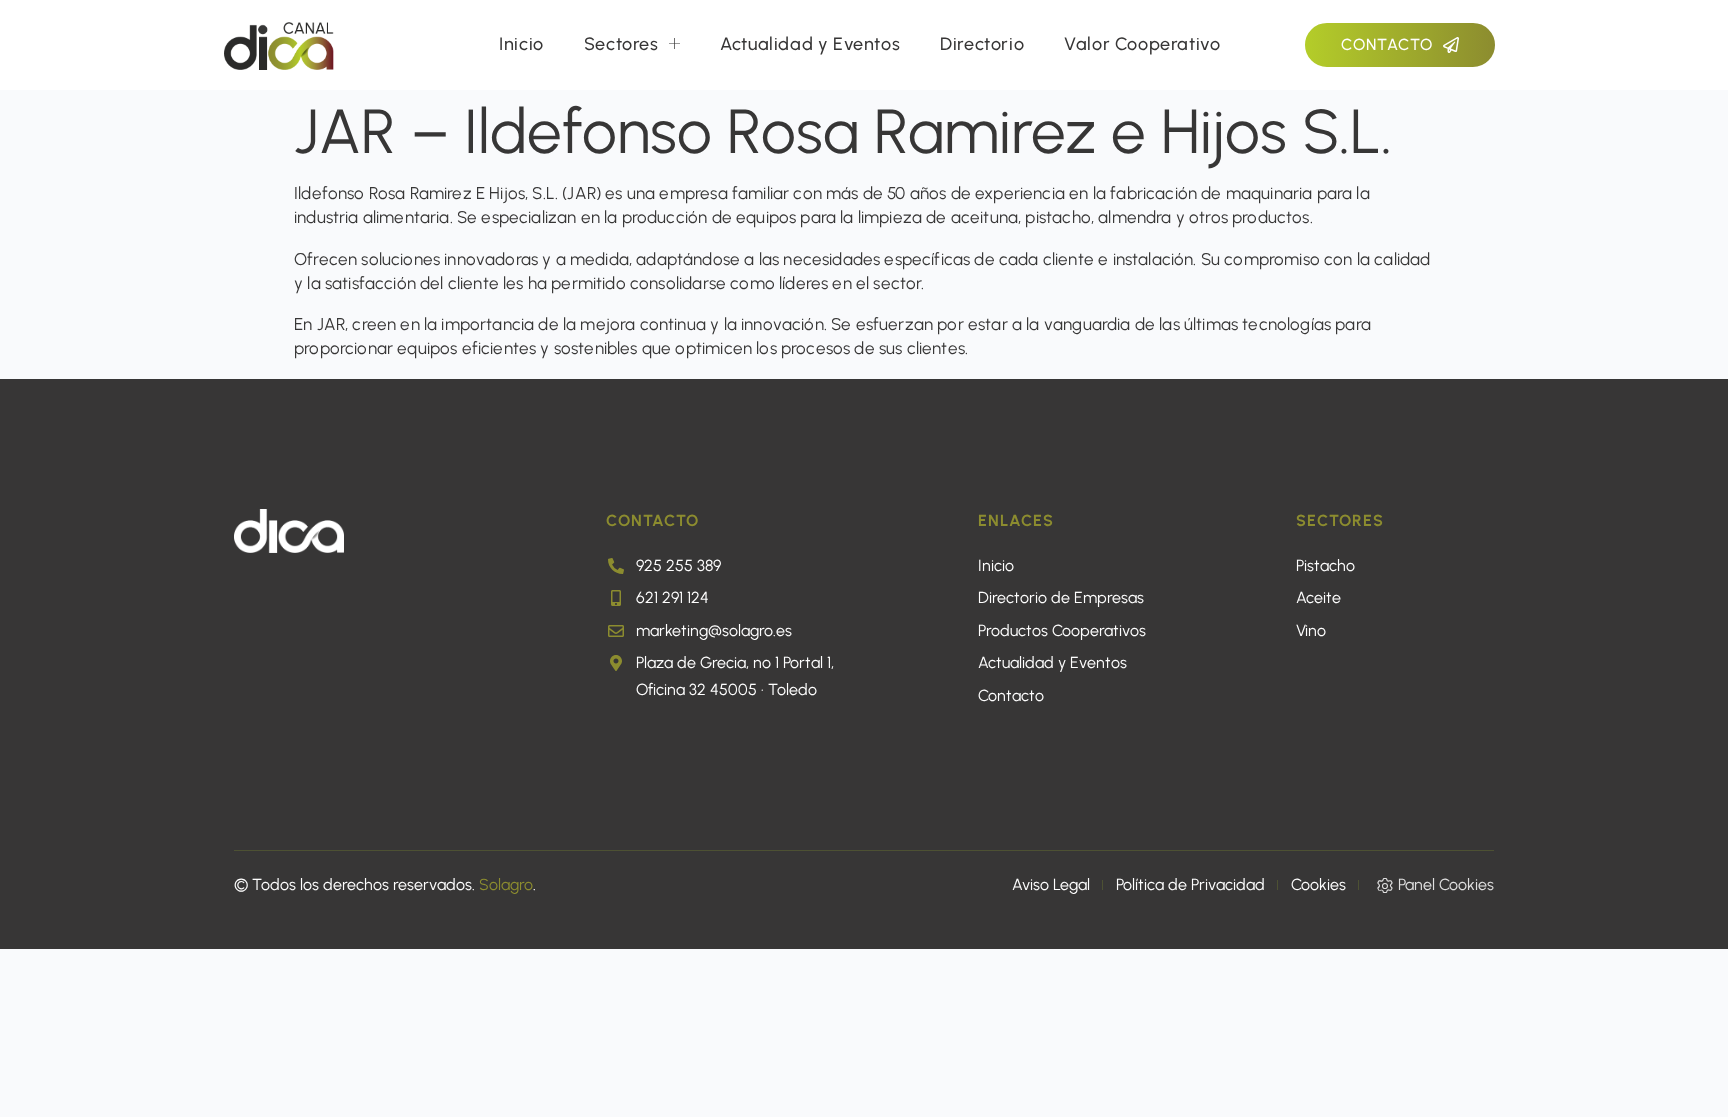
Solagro (506, 884)
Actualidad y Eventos (810, 44)
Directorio (982, 44)
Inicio (521, 44)
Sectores (621, 44)
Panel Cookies (1446, 884)
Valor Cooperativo (1142, 44)
